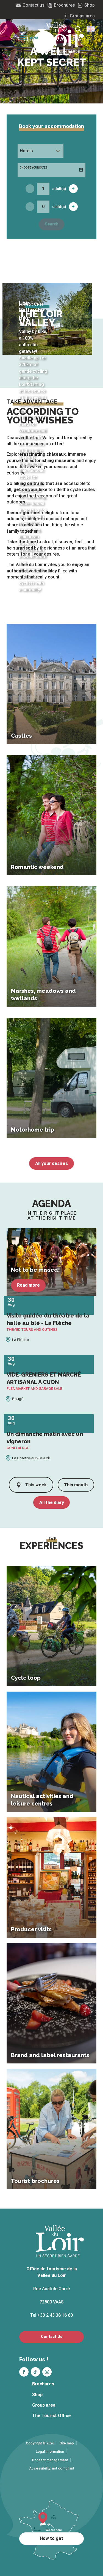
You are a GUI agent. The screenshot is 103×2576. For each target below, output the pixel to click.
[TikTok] (35, 2372)
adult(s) (59, 189)
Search (52, 224)
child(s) (59, 207)
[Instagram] (47, 2372)
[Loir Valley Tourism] (61, 38)
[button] (91, 29)
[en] (91, 29)
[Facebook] (24, 2372)
